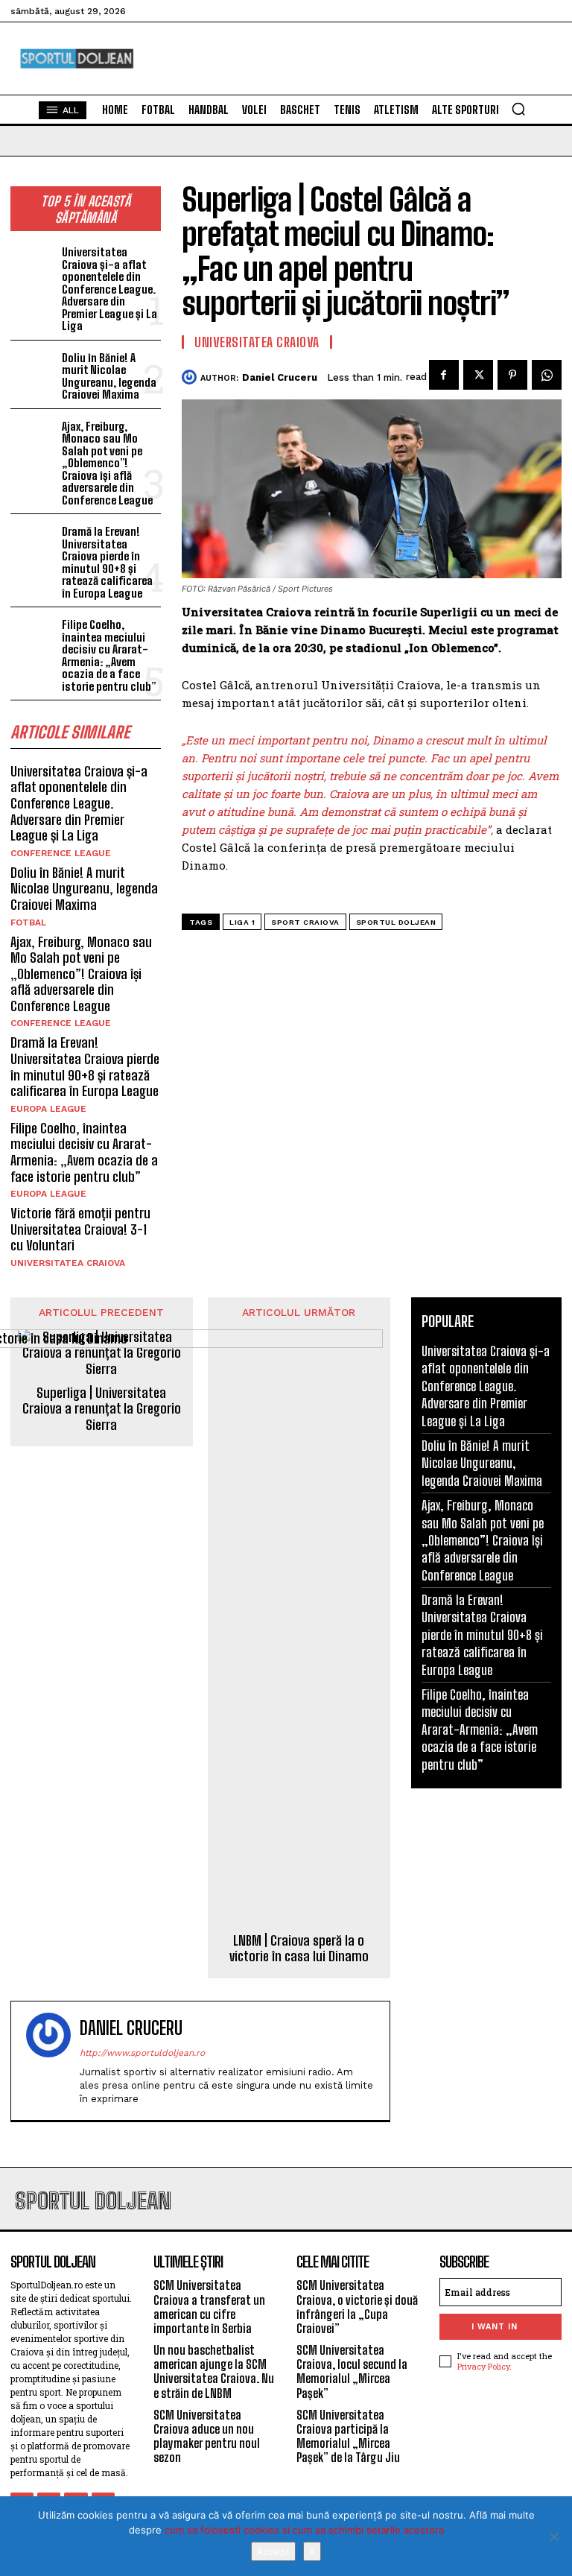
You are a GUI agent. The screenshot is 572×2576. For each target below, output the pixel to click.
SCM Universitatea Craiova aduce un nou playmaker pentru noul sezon (207, 2436)
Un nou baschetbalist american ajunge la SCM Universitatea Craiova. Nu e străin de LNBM (214, 2371)
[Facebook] (444, 375)
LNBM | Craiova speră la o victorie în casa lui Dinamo (299, 1949)
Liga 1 (242, 922)
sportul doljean (396, 922)
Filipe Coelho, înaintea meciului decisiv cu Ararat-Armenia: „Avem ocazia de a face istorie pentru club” (109, 655)
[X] (553, 2537)
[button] (518, 109)
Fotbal (28, 923)
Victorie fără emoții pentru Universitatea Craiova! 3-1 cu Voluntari (80, 1229)
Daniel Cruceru (280, 377)
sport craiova (305, 922)
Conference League (61, 853)
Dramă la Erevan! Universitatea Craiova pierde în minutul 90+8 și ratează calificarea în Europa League (107, 562)
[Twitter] (478, 375)
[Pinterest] (512, 375)
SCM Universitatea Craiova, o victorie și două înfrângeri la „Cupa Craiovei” (357, 2307)
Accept (273, 2551)
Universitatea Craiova (68, 1263)
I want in (495, 2327)
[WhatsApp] (547, 375)
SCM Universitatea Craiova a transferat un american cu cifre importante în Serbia (209, 2307)
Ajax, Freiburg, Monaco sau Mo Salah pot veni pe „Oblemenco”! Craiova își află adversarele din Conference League (107, 463)
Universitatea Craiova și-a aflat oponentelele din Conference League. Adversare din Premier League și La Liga (109, 289)
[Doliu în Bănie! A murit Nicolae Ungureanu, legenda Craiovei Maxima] (33, 368)
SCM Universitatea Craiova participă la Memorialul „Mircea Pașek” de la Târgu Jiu (348, 2436)
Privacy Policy (483, 2366)
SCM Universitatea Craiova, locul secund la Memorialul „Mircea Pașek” (352, 2371)
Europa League (48, 1109)
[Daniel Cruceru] (191, 377)
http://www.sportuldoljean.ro (142, 2053)
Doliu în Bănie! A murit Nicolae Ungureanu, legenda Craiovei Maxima (109, 376)
